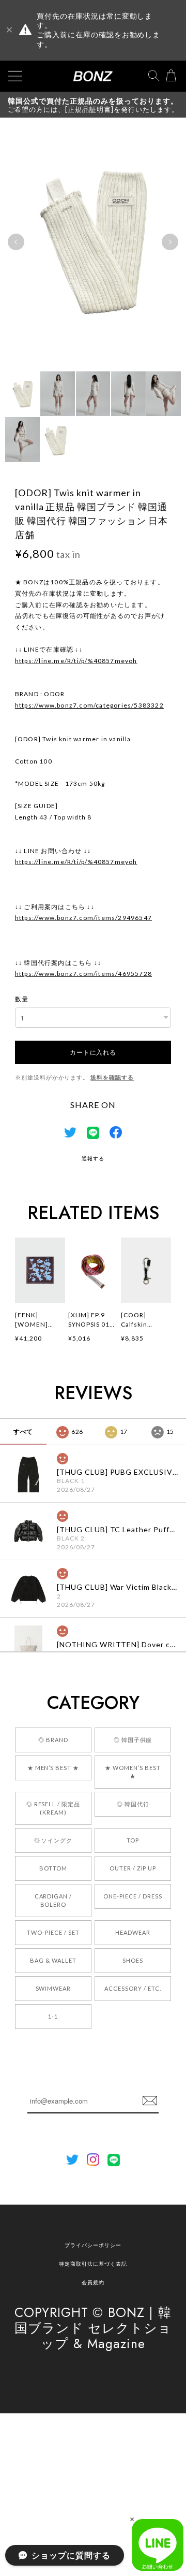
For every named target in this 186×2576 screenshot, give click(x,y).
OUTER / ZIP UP (133, 1868)
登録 (150, 2101)
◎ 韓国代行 (133, 1804)
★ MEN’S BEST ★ (53, 1768)
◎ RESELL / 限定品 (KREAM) (53, 1808)
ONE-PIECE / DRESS (133, 1896)
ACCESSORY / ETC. (133, 1988)
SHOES (133, 1960)
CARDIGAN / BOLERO (53, 1900)
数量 (22, 999)
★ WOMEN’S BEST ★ (133, 1772)
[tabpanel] (93, 242)
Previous (16, 242)
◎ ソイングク (53, 1840)
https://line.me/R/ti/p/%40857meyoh (76, 661)
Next (170, 242)
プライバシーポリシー (93, 2245)
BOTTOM (53, 1868)
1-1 (53, 2016)
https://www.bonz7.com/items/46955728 (83, 974)
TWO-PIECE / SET (53, 1932)
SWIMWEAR (53, 1988)
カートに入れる (93, 1052)
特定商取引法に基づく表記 (93, 2264)
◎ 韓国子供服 (133, 1740)
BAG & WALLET (53, 1960)
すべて (24, 1431)
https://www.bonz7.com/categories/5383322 (89, 705)
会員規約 (93, 2282)
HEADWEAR (133, 1932)
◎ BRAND (53, 1740)
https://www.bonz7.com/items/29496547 (83, 918)
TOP (133, 1840)
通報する (93, 1158)
